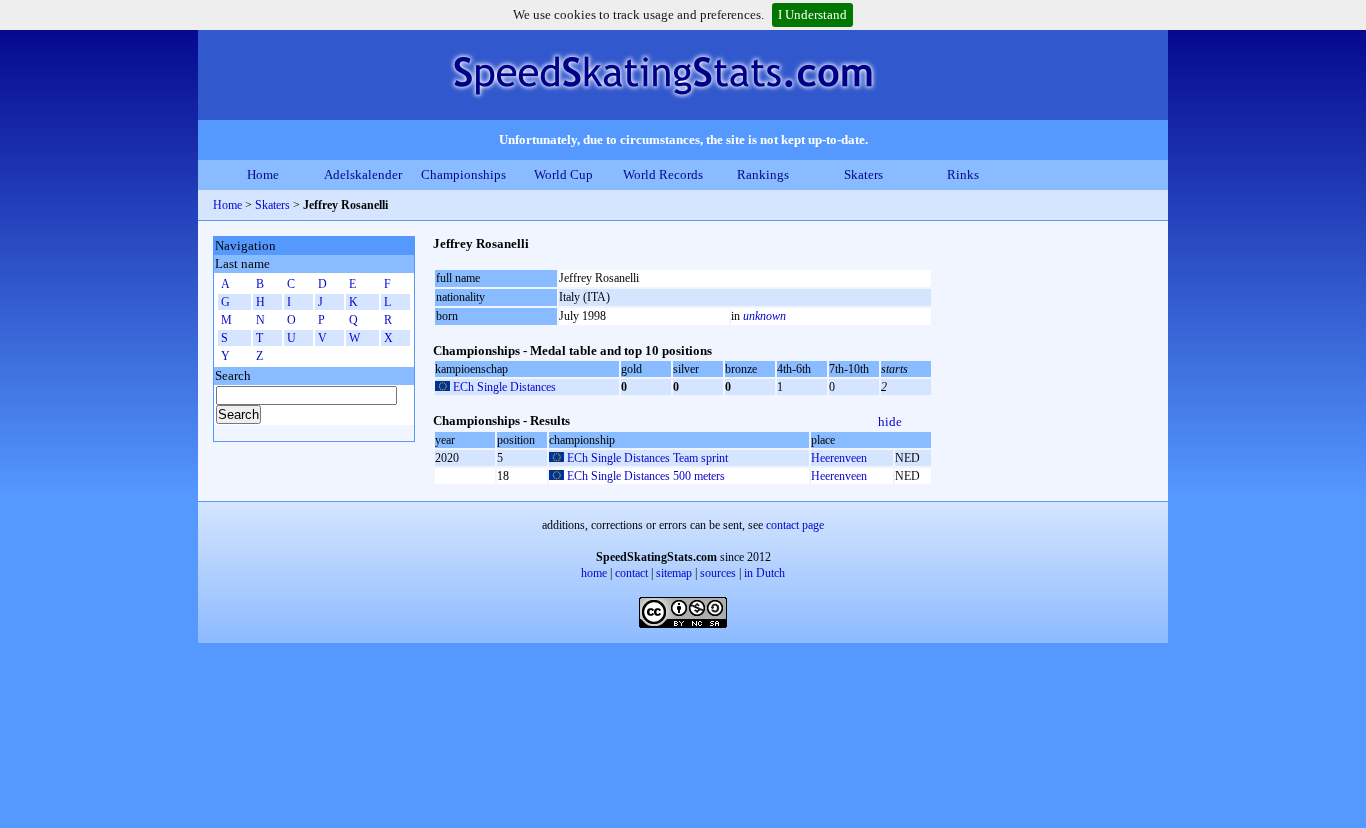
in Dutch (764, 573)
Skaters (863, 174)
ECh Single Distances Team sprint (647, 458)
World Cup (563, 174)
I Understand (812, 14)
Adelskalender (363, 174)
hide (890, 421)
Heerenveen (839, 458)
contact (631, 573)
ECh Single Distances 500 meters (646, 476)
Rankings (763, 174)
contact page (795, 525)
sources (718, 573)
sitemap (674, 573)
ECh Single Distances (504, 387)
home (594, 573)
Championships (463, 174)
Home (263, 174)
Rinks (963, 174)
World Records (663, 174)
